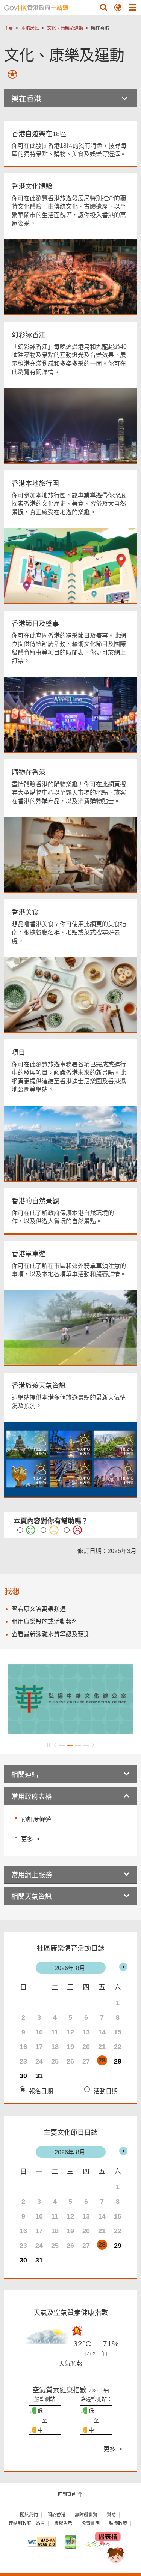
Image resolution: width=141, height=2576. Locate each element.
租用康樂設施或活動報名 (45, 1621)
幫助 (111, 2515)
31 (39, 2076)
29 (118, 2061)
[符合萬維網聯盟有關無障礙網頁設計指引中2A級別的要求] (42, 2542)
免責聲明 (91, 2523)
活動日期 (106, 2091)
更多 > (30, 1838)
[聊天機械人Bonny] (110, 2549)
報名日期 (41, 2091)
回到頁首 (67, 2495)
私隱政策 (118, 2523)
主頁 (9, 28)
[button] (103, 7)
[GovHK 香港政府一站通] (36, 8)
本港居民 (30, 28)
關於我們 (29, 2515)
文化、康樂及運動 (65, 28)
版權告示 (63, 2523)
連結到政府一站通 (27, 2523)
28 (102, 2060)
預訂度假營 (36, 1820)
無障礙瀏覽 (86, 2515)
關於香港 (56, 2515)
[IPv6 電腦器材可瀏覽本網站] (70, 2542)
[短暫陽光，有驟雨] (45, 2340)
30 (23, 2076)
